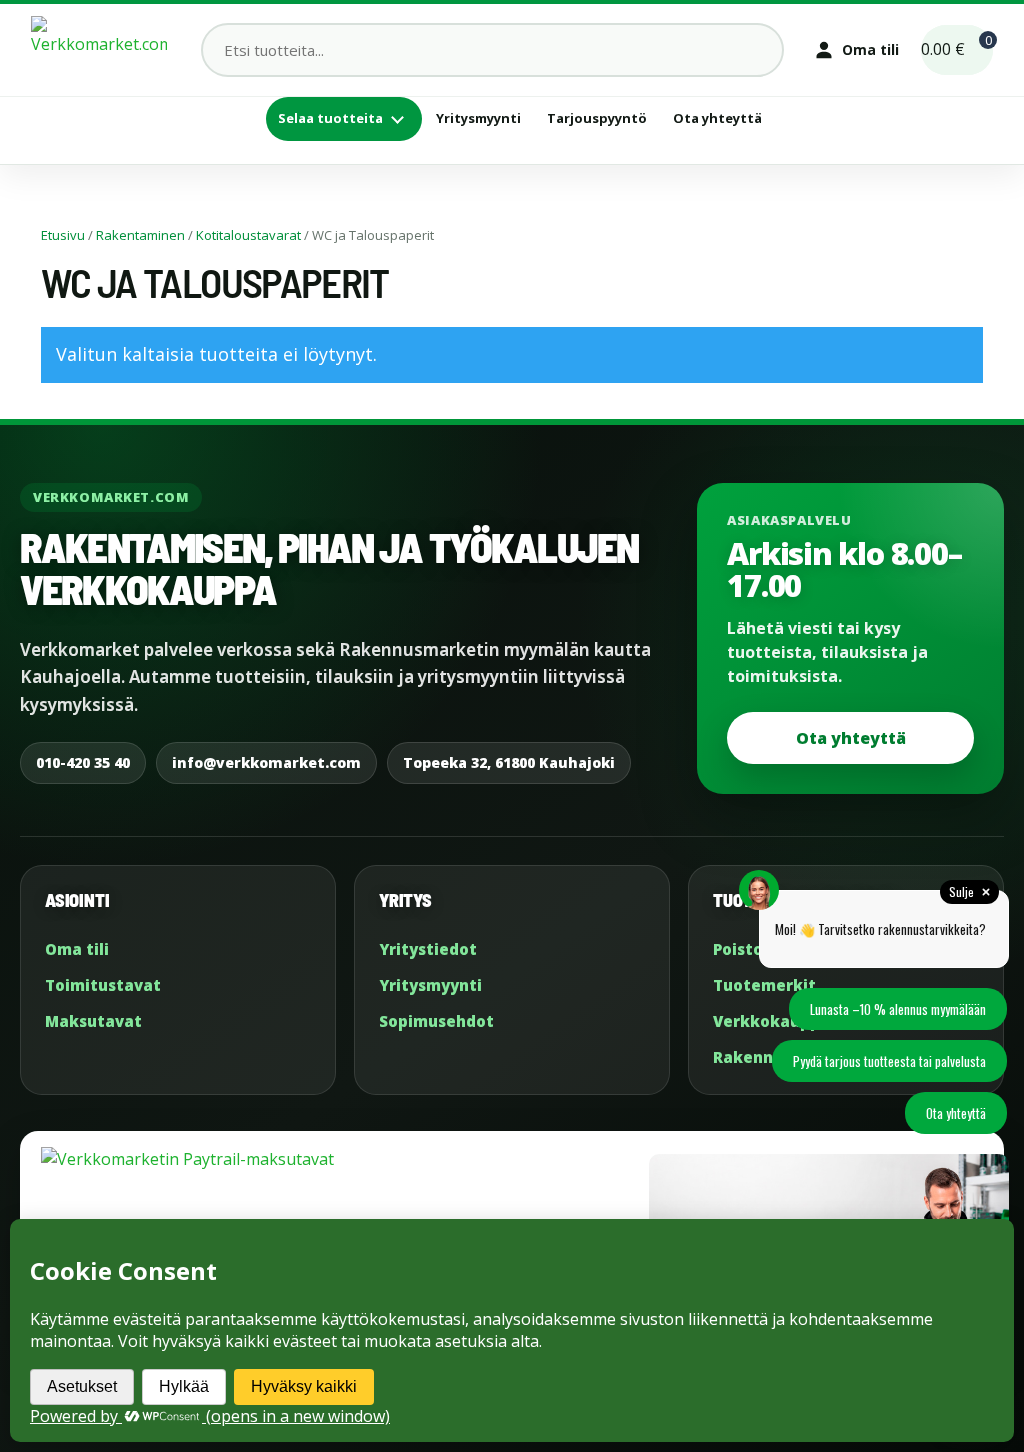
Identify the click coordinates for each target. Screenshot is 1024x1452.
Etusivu (63, 235)
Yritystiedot (428, 949)
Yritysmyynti (478, 118)
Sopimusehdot (436, 1021)
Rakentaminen (140, 235)
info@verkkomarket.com (266, 762)
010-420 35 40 (83, 762)
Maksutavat (93, 1021)
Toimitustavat (103, 985)
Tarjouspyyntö (597, 118)
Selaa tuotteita (330, 118)
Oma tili (77, 949)
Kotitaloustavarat (248, 235)
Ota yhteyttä (717, 118)
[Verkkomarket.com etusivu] (99, 50)
